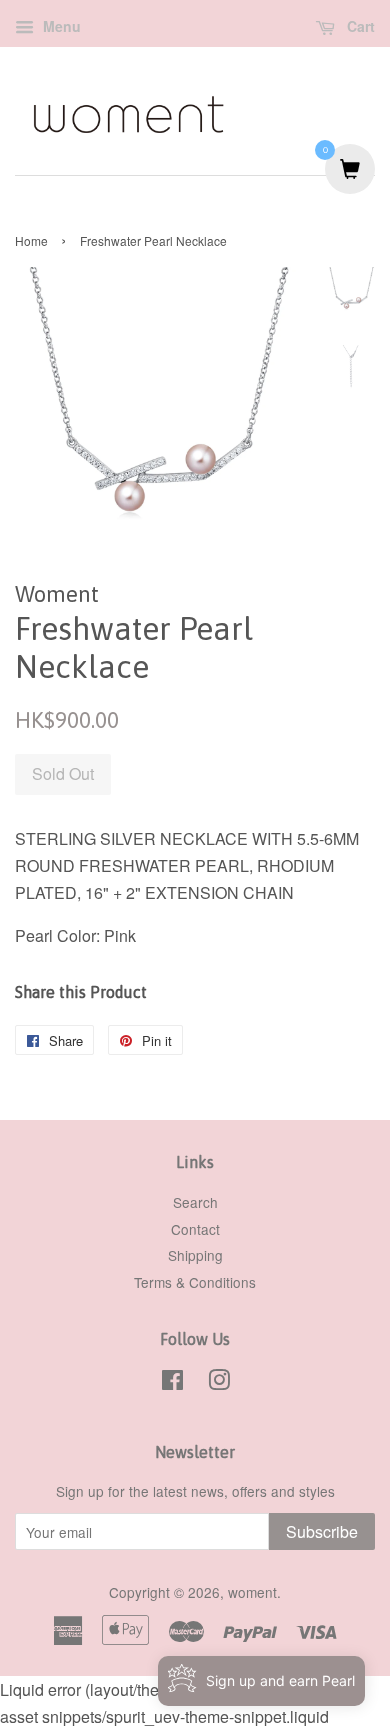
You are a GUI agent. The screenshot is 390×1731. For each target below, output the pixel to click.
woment (252, 1592)
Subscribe (322, 1531)
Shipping (195, 1255)
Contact (195, 1229)
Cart (359, 26)
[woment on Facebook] (172, 1383)
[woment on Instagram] (219, 1383)
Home (31, 240)
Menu (60, 26)
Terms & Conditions (195, 1282)
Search (195, 1202)
